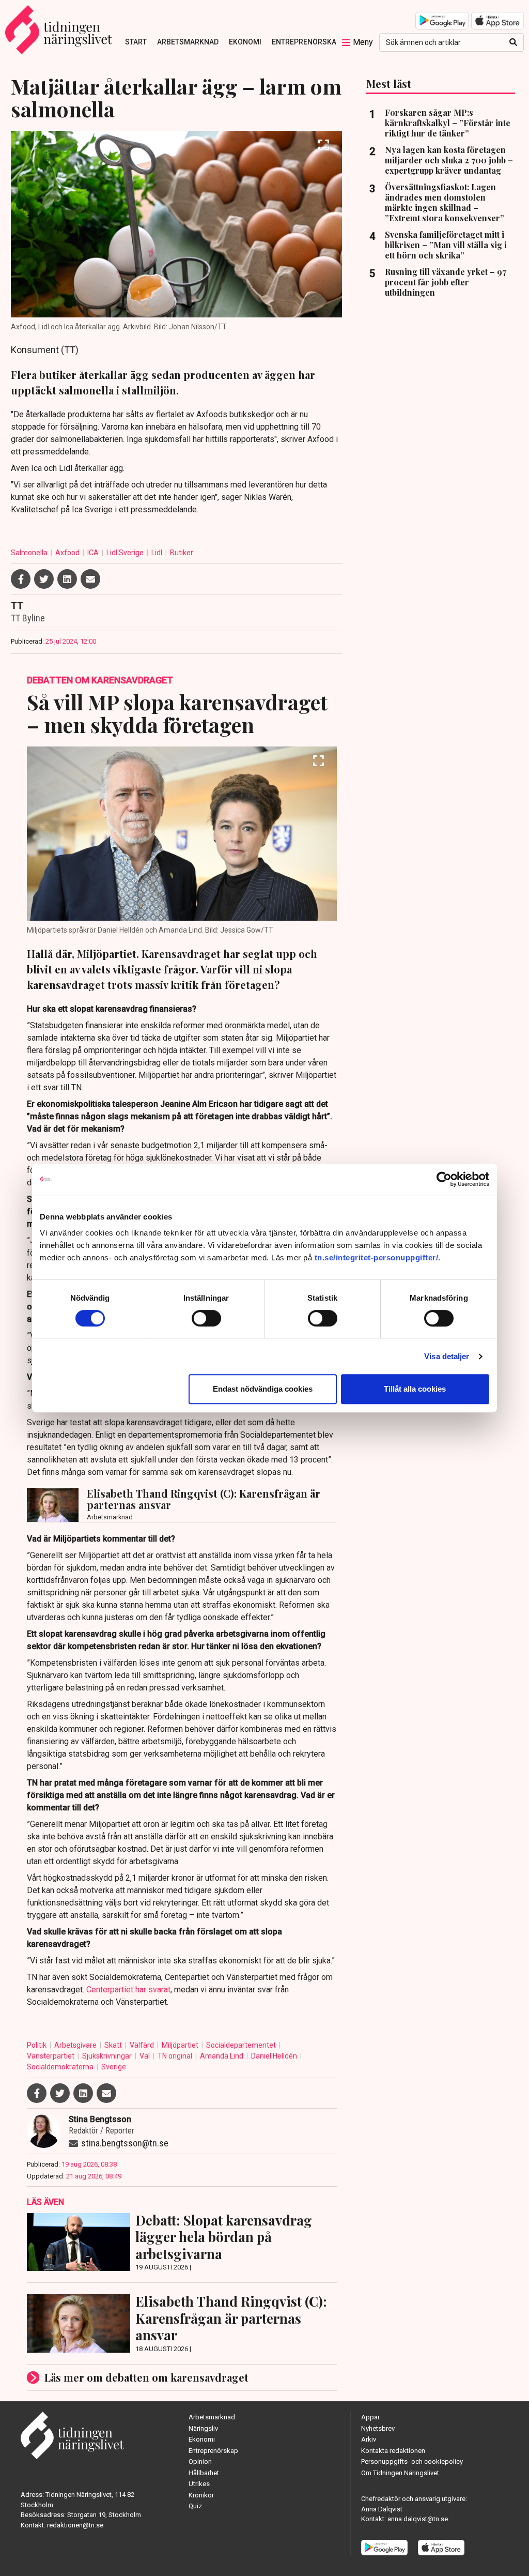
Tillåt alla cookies (415, 1389)
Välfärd (143, 2045)
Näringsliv (203, 2428)
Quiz (195, 2506)
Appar (370, 2417)
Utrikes (199, 2484)
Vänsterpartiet (51, 2056)
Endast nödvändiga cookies (263, 1389)
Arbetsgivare (76, 2045)
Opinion (200, 2461)
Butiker (182, 553)
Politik (37, 2045)
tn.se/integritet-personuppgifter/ (377, 1257)
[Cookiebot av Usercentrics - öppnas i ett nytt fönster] (444, 1179)
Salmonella (30, 553)
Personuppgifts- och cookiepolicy (412, 2461)
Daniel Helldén (275, 2056)
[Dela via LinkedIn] (67, 579)
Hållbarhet (204, 2473)
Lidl (158, 553)
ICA (94, 553)
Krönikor (201, 2495)
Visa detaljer (447, 1356)
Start (136, 42)
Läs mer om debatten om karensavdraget (146, 2377)
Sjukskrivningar (108, 2056)
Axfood (68, 553)
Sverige (114, 2067)
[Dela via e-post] (90, 579)
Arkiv (369, 2439)
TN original (176, 2056)
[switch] (206, 1318)
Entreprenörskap (306, 42)
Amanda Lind (222, 2056)
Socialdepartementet (242, 2045)
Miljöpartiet (181, 2045)
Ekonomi (245, 42)
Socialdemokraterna (61, 2067)
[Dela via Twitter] (44, 579)
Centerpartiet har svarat (128, 1990)
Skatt (114, 2045)
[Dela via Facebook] (21, 579)
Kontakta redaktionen (393, 2451)
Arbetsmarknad (188, 42)
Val (145, 2056)
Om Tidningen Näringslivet (400, 2473)
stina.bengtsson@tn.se (125, 2143)
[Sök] (513, 42)
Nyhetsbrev (378, 2428)
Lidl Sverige (126, 553)
